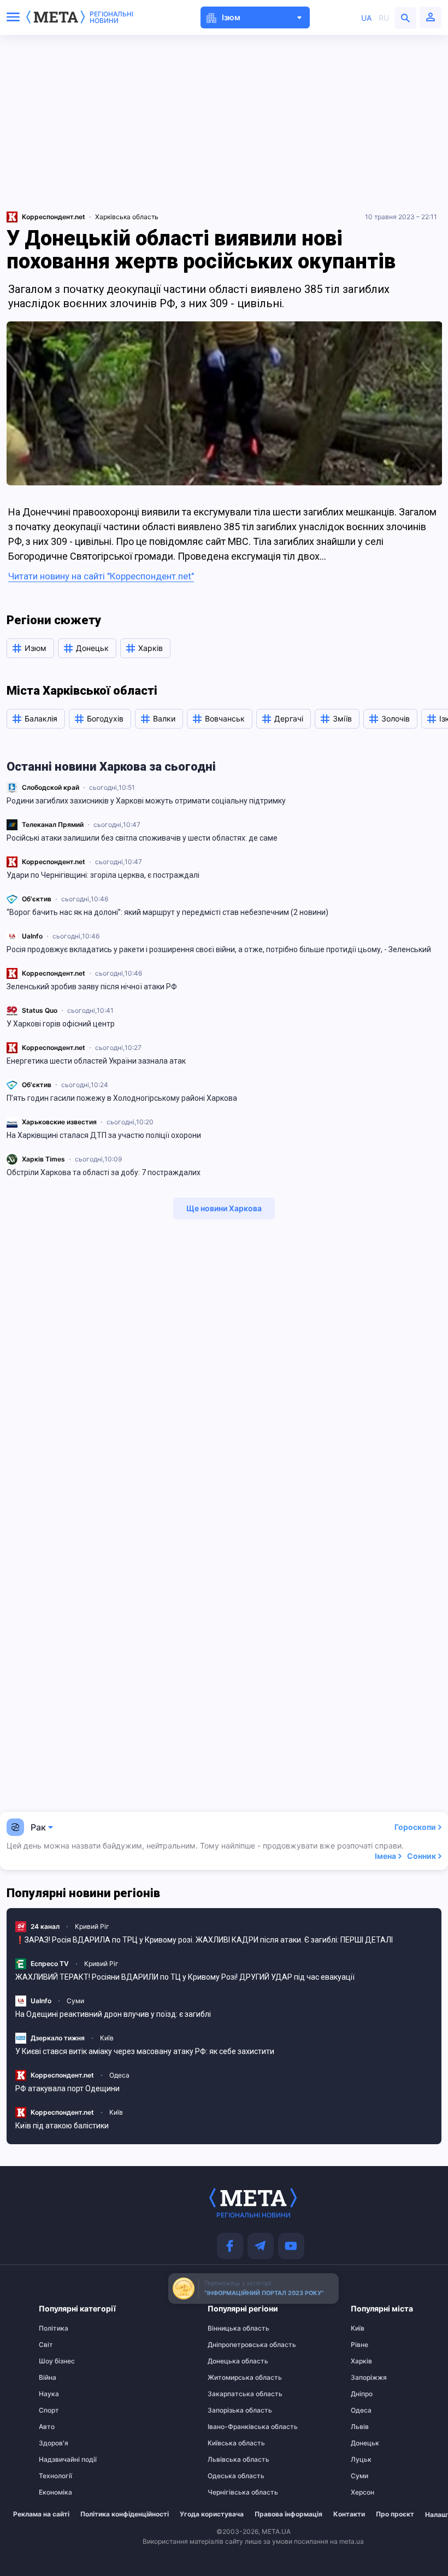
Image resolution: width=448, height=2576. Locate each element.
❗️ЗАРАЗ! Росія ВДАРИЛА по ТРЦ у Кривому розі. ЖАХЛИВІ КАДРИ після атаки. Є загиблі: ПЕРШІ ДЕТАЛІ (204, 1940)
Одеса (119, 2075)
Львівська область (229, 2460)
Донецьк (365, 2443)
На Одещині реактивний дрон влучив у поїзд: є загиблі (113, 2014)
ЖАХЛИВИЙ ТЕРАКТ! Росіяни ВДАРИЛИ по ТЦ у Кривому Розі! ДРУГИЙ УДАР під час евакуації (185, 1977)
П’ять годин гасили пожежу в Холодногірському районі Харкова (122, 1098)
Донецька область (229, 2361)
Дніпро (362, 2394)
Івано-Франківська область (229, 2427)
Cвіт (46, 2345)
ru (384, 18)
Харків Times (43, 1159)
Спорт (49, 2410)
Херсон (362, 2492)
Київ (107, 2038)
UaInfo (32, 936)
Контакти (349, 2514)
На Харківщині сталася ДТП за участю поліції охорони (104, 1135)
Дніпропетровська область (229, 2345)
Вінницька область (229, 2328)
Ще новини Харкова (224, 1208)
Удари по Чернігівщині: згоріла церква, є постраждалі (103, 875)
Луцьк (361, 2460)
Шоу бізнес (57, 2361)
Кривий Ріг (92, 1926)
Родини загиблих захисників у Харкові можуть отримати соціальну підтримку (146, 801)
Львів (360, 2427)
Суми (75, 2001)
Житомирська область (229, 2378)
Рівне (359, 2345)
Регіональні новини (111, 17)
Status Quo (40, 1010)
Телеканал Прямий (53, 825)
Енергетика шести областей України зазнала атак (96, 1061)
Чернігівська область (229, 2492)
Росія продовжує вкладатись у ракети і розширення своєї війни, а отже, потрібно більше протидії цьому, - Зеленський (219, 949)
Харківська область (127, 217)
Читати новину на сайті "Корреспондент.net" (101, 576)
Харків (361, 2361)
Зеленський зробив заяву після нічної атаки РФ (92, 987)
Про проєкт (395, 2514)
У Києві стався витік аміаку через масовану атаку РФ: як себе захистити (145, 2051)
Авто (47, 2427)
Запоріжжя (369, 2378)
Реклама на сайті (41, 2514)
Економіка (55, 2492)
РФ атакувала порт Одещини (67, 2088)
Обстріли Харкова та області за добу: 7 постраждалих (104, 1172)
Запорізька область (229, 2410)
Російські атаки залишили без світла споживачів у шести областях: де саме (142, 838)
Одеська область (229, 2476)
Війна (48, 2378)
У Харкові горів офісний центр (61, 1024)
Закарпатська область (229, 2394)
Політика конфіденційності (125, 2514)
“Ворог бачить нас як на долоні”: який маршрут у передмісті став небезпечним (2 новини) (167, 912)
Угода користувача (212, 2514)
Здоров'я (54, 2443)
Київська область (229, 2443)
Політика (54, 2328)
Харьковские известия (59, 1122)
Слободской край (51, 787)
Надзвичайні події (60, 2460)
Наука (49, 2394)
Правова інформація (288, 2514)
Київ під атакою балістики (62, 2126)
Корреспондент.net (54, 862)
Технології (55, 2476)
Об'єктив (37, 899)
